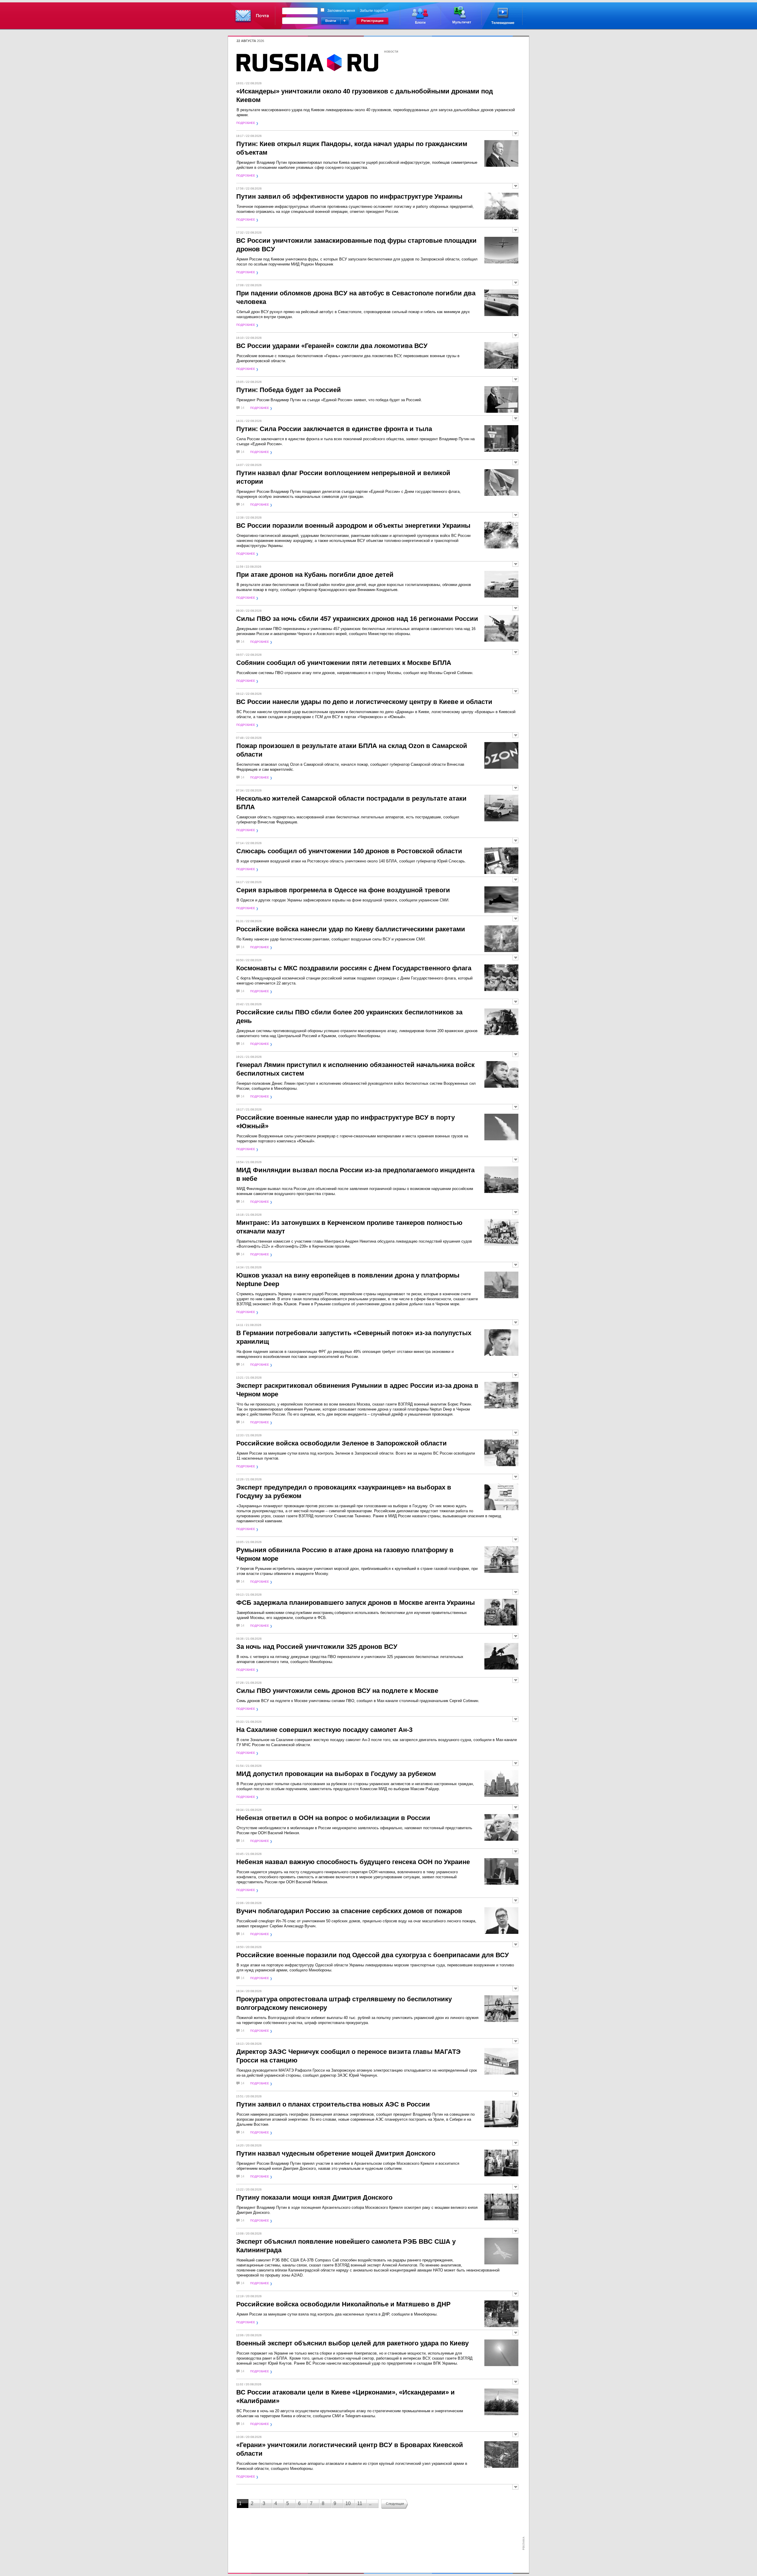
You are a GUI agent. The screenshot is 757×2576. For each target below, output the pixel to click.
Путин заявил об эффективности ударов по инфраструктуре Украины (349, 196)
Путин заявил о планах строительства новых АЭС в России (333, 2104)
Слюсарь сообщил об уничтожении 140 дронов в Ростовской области (349, 851)
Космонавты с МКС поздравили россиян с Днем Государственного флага (354, 968)
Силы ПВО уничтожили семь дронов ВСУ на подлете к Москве (337, 1691)
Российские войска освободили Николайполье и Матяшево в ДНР (343, 2304)
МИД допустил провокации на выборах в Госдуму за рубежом (336, 1774)
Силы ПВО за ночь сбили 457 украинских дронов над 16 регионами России (357, 619)
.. (370, 2503)
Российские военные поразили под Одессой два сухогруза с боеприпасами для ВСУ (373, 1955)
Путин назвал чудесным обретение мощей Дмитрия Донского (336, 2153)
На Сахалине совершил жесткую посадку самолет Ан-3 (324, 1730)
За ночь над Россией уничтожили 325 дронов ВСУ (317, 1647)
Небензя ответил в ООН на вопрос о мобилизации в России (333, 1818)
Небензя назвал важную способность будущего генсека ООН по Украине (353, 1862)
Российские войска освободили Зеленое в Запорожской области (342, 1443)
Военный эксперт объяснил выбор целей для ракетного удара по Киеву (352, 2343)
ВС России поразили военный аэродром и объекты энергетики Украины (353, 526)
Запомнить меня (341, 11)
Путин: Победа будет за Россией (289, 390)
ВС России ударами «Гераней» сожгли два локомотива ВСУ (332, 346)
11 (360, 2503)
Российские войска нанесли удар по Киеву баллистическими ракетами (351, 929)
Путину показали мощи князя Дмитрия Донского (314, 2197)
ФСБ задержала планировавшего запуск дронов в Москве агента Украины (356, 1603)
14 (242, 408)
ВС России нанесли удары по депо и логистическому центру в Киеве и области (364, 702)
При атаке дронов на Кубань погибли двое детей (315, 575)
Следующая (395, 2504)
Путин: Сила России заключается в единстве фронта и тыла (334, 429)
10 (348, 2503)
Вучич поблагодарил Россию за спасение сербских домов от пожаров (349, 1911)
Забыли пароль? (374, 11)
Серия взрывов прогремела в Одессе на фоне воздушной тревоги (343, 890)
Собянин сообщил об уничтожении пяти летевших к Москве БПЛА (344, 663)
